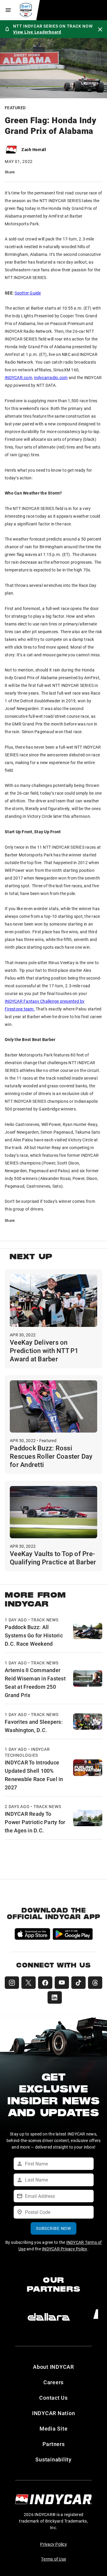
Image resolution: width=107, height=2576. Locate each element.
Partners (54, 2444)
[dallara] (49, 2317)
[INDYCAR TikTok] (78, 1983)
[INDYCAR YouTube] (62, 1983)
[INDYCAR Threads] (95, 1983)
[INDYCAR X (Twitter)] (29, 1983)
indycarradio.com (51, 377)
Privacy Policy (53, 2544)
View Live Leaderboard (37, 32)
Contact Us (53, 2398)
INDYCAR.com (18, 377)
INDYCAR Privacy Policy (65, 2249)
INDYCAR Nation (54, 2413)
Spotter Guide (28, 293)
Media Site (54, 2428)
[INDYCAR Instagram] (12, 1983)
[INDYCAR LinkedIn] (55, 1997)
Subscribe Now (53, 2228)
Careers (53, 2382)
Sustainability (53, 2459)
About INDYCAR (53, 2367)
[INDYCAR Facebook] (45, 1983)
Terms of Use (53, 2559)
